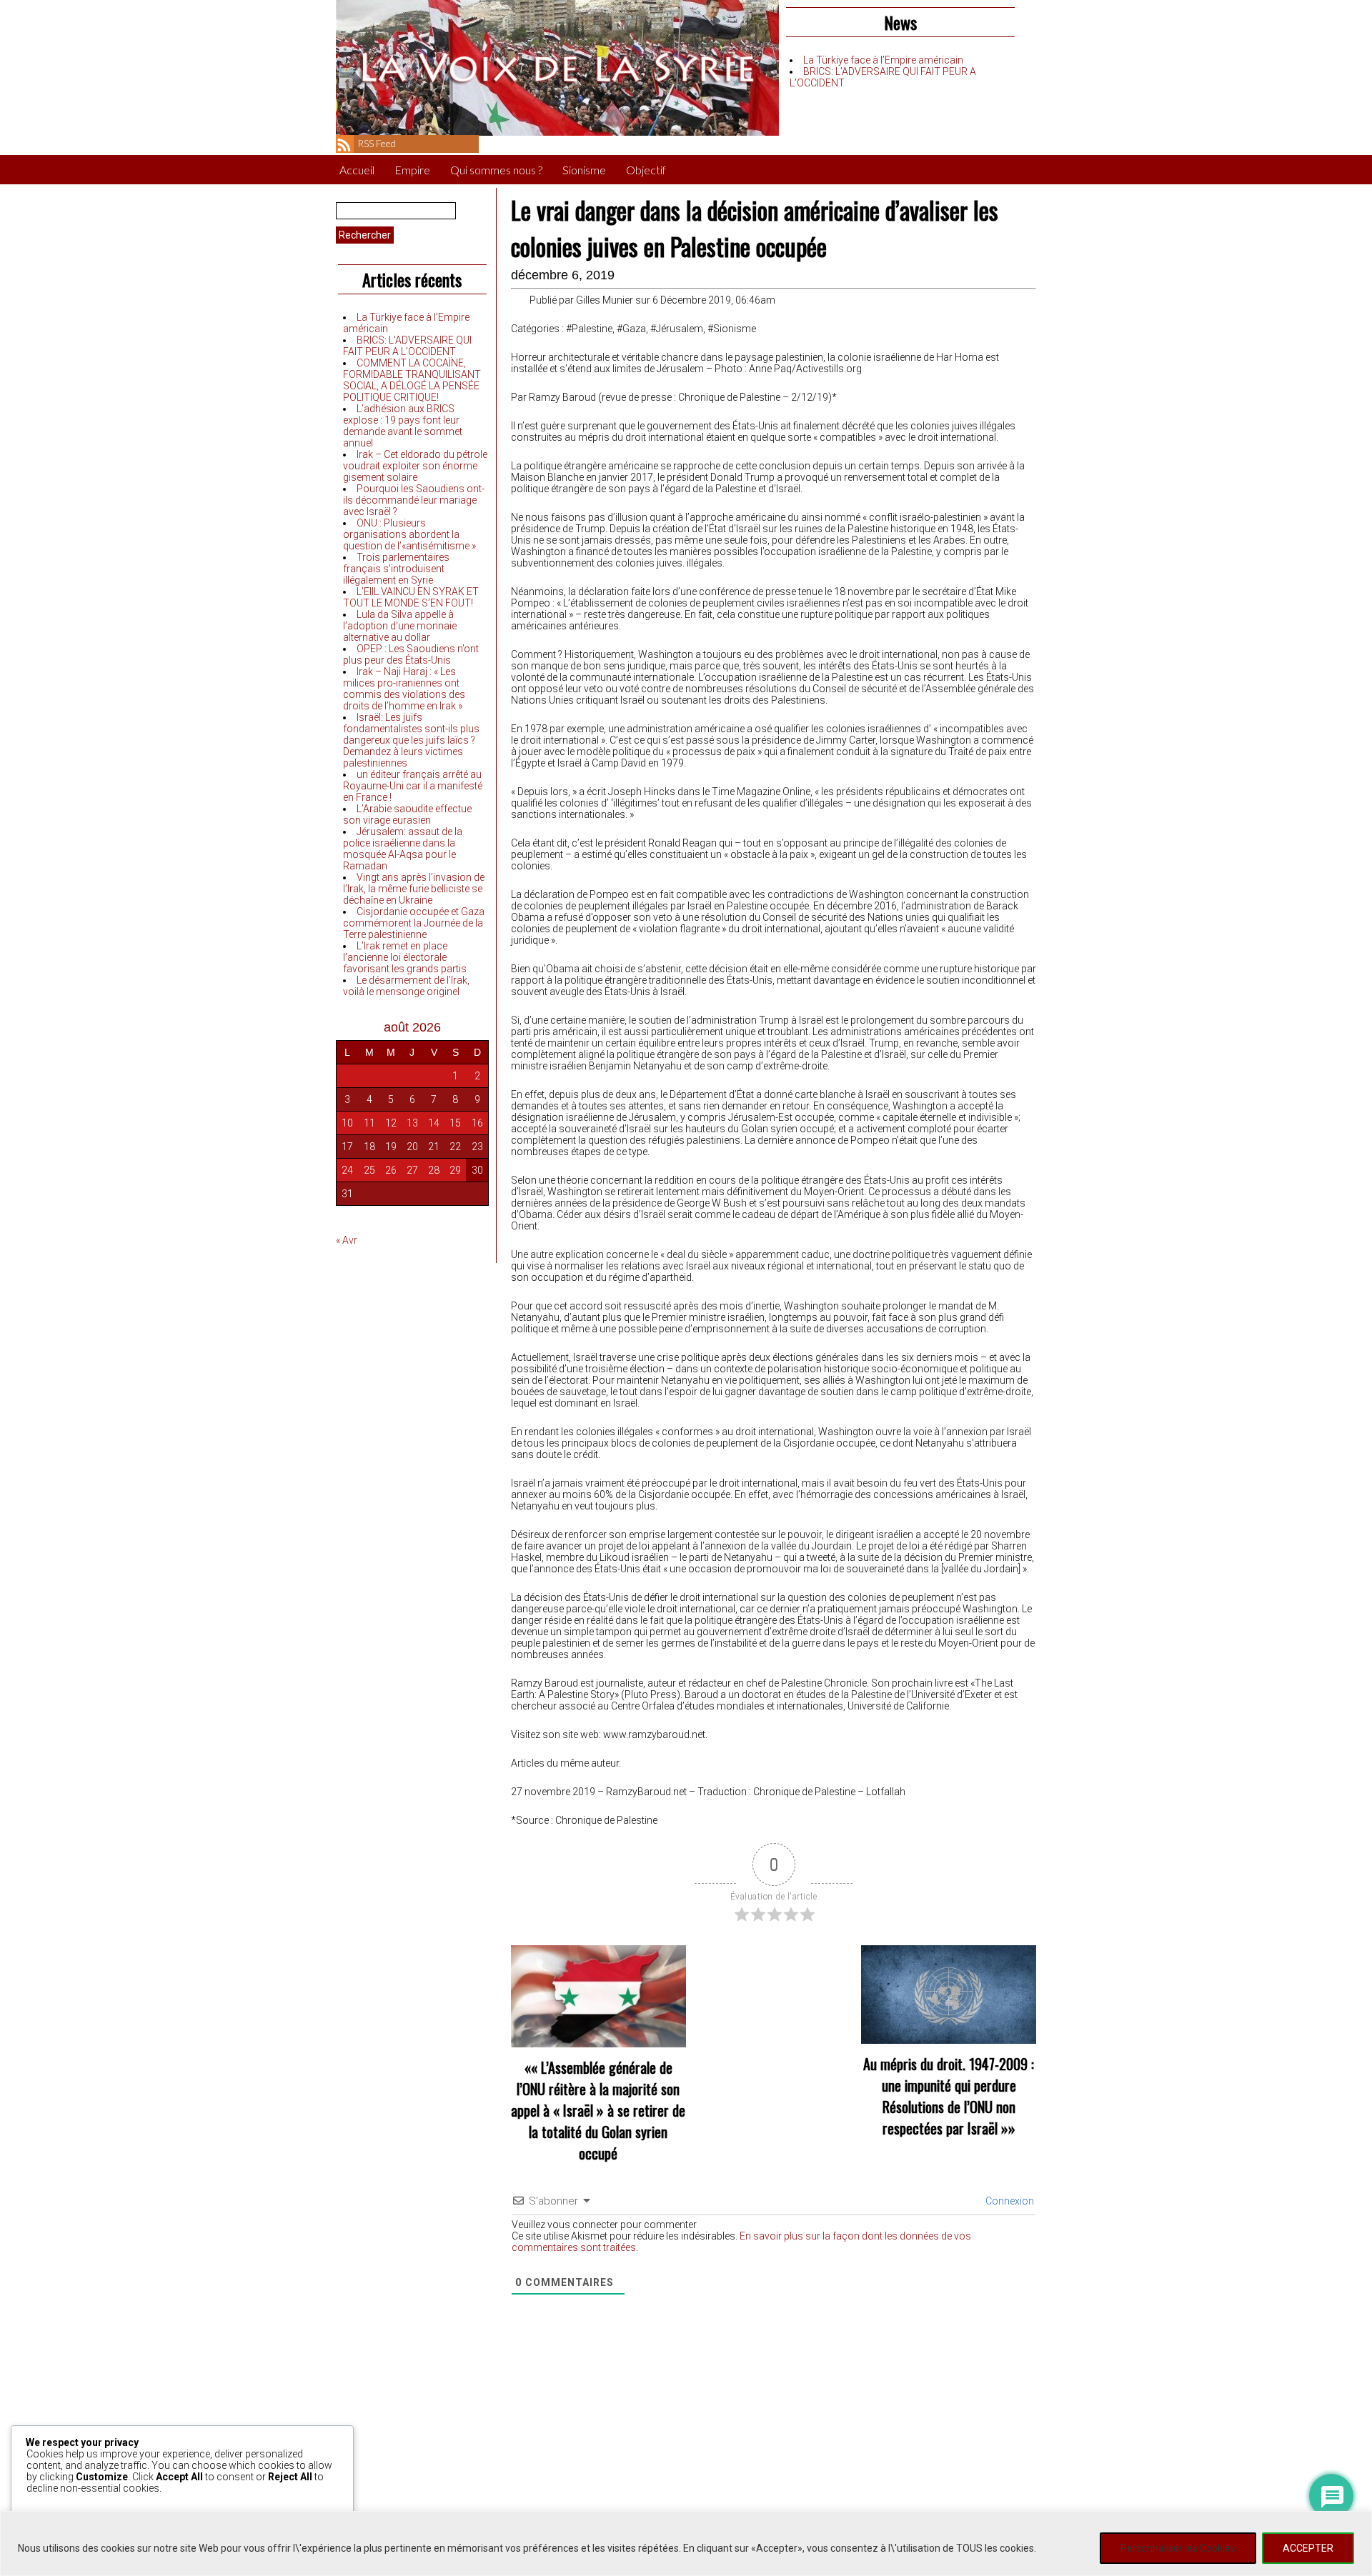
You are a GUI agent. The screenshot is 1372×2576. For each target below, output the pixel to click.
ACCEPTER (1308, 2548)
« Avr (347, 1240)
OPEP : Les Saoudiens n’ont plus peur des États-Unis (411, 654)
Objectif (646, 170)
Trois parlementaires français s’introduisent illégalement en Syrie (396, 569)
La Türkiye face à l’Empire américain (883, 60)
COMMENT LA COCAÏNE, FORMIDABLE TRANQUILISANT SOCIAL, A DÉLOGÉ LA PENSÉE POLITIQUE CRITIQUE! (412, 380)
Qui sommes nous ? (496, 170)
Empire (412, 170)
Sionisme (584, 170)
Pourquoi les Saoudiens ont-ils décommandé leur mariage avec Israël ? (414, 500)
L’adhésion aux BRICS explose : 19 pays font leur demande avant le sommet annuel (403, 426)
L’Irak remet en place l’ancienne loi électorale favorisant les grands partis (405, 957)
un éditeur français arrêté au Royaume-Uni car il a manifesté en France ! (413, 786)
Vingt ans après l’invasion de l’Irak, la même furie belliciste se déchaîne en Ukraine (414, 889)
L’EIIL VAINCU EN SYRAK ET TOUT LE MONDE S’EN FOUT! (411, 597)
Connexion (1009, 2201)
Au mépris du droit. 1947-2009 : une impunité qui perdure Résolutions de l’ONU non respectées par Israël (949, 2096)
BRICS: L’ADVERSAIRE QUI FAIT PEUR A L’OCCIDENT (407, 346)
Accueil (357, 170)
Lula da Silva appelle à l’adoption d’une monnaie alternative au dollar (400, 626)
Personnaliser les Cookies (1178, 2548)
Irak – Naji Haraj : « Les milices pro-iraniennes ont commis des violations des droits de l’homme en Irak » (404, 689)
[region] (686, 2543)
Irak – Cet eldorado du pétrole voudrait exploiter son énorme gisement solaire (415, 466)
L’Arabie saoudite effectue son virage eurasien (407, 814)
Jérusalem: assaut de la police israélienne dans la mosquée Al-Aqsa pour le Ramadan (403, 849)
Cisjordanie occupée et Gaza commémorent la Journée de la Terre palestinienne (414, 923)
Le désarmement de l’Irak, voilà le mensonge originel (406, 986)
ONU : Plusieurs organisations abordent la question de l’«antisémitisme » (409, 534)
